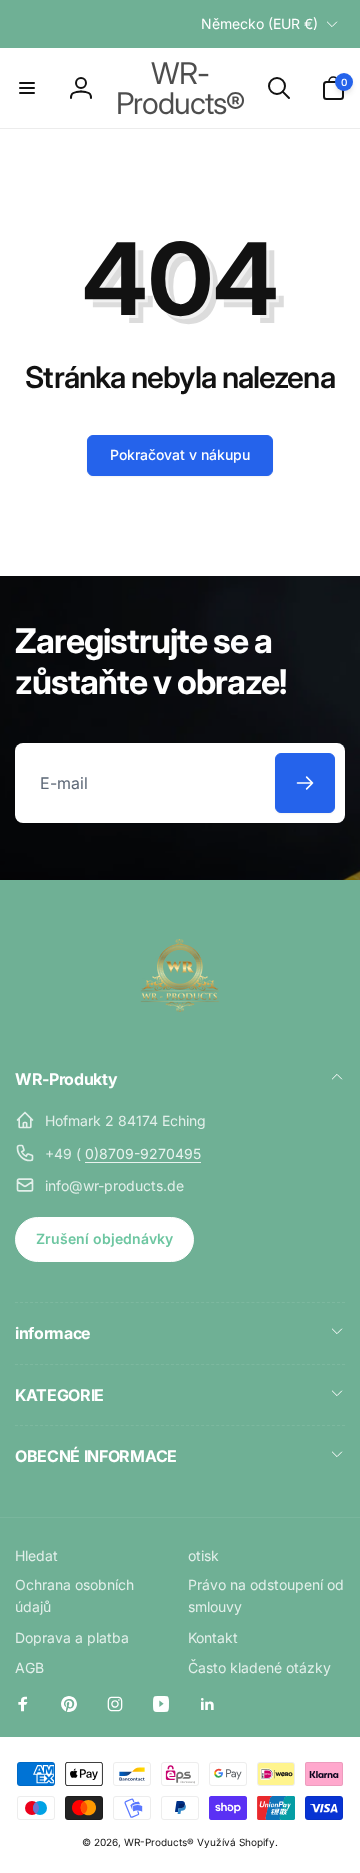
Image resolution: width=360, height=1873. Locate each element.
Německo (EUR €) (259, 23)
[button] (27, 88)
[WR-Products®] (180, 1026)
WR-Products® (159, 1842)
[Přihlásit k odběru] (305, 783)
